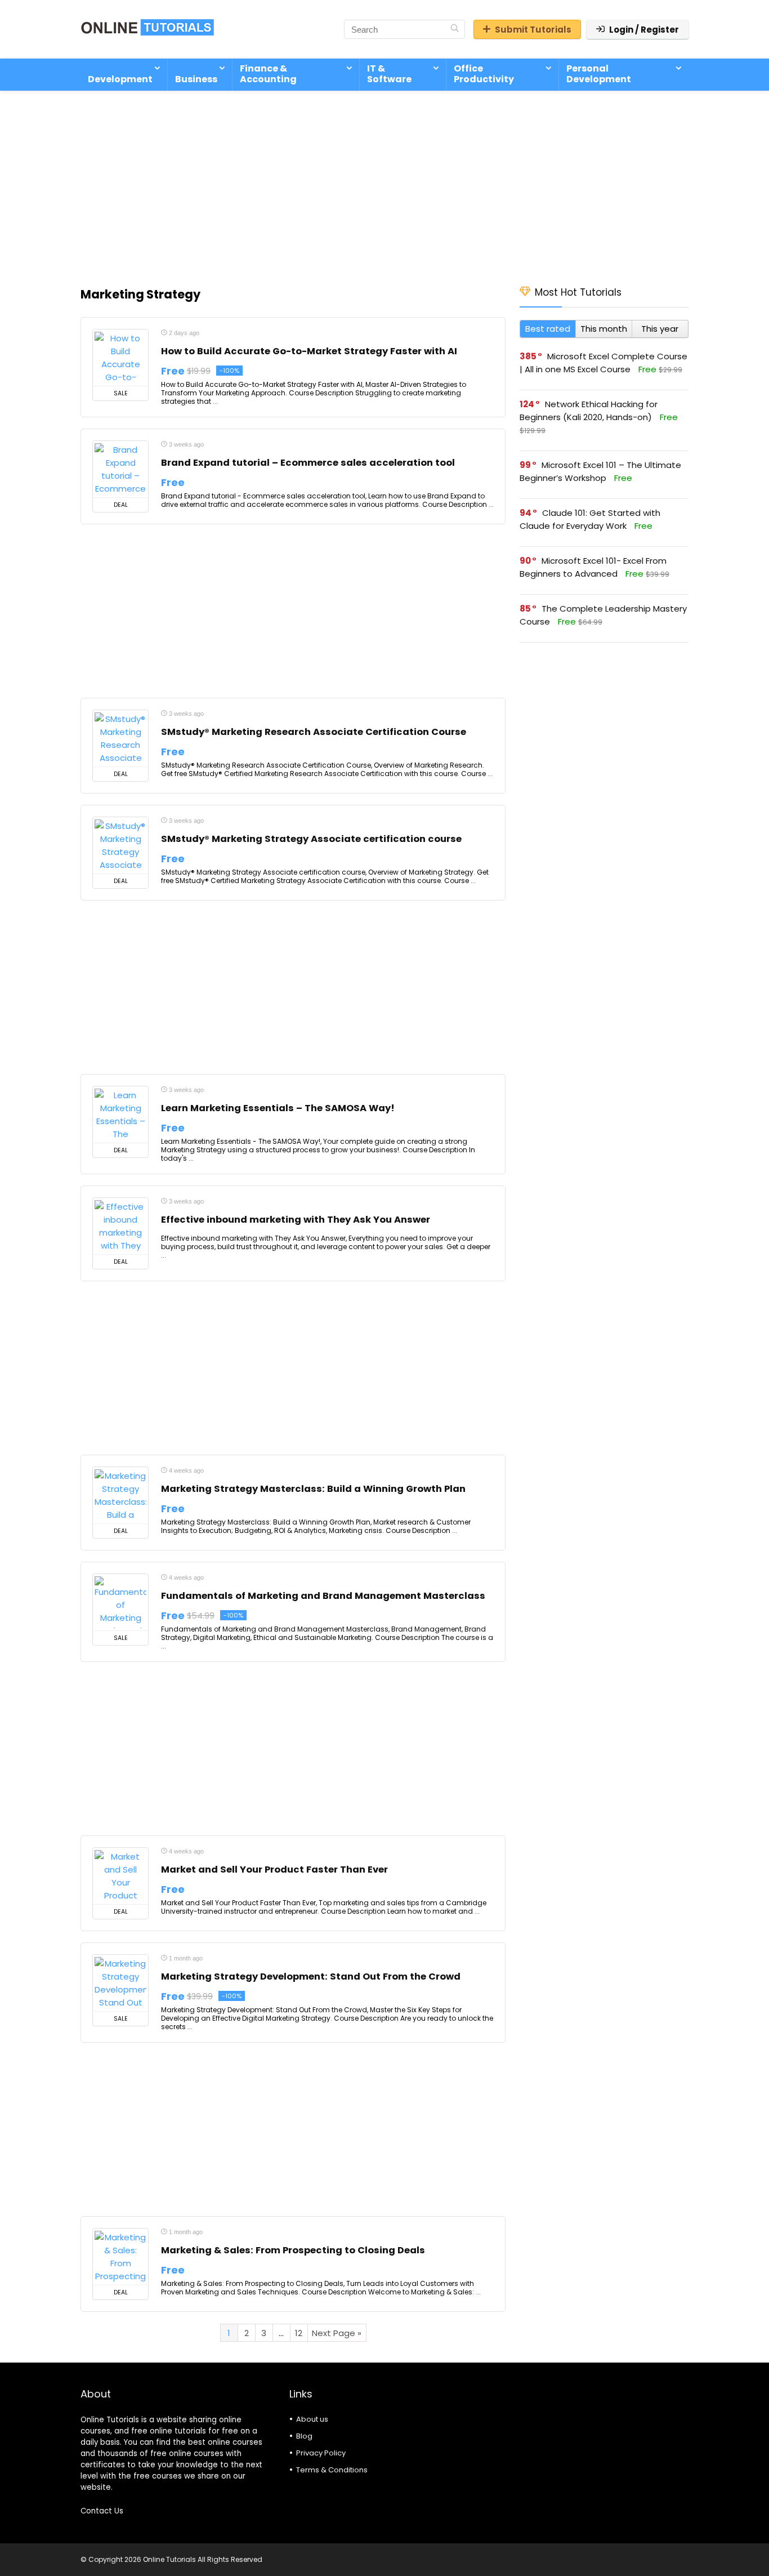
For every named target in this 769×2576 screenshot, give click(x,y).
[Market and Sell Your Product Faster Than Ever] (120, 1876)
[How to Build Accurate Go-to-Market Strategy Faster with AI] (120, 358)
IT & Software (389, 74)
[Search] (455, 29)
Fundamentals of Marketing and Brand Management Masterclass (323, 1596)
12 (299, 2333)
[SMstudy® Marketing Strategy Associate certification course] (120, 845)
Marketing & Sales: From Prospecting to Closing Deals (293, 2250)
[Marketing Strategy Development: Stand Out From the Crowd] (120, 1983)
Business (196, 79)
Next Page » (337, 2333)
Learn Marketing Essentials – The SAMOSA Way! (278, 1108)
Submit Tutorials (533, 30)
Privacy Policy (321, 2453)
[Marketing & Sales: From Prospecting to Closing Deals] (120, 2257)
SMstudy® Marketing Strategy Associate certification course (311, 839)
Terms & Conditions (332, 2470)
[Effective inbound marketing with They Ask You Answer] (120, 1226)
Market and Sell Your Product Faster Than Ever (274, 1869)
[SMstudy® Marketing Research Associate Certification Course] (120, 738)
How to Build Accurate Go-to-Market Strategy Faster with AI (309, 351)
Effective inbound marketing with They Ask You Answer (296, 1220)
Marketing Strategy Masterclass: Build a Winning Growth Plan (313, 1489)
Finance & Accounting (268, 74)
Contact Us (102, 2511)
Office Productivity (484, 74)
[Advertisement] (384, 182)
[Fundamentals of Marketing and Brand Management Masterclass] (120, 1602)
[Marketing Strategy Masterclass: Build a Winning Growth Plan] (120, 1495)
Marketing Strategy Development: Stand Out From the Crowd (311, 1976)
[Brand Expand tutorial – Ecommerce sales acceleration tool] (120, 469)
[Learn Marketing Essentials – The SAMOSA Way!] (120, 1115)
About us (312, 2419)
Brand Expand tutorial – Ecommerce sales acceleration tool (308, 463)
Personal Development (599, 74)
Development (120, 79)
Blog (304, 2436)
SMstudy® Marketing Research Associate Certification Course (314, 732)
